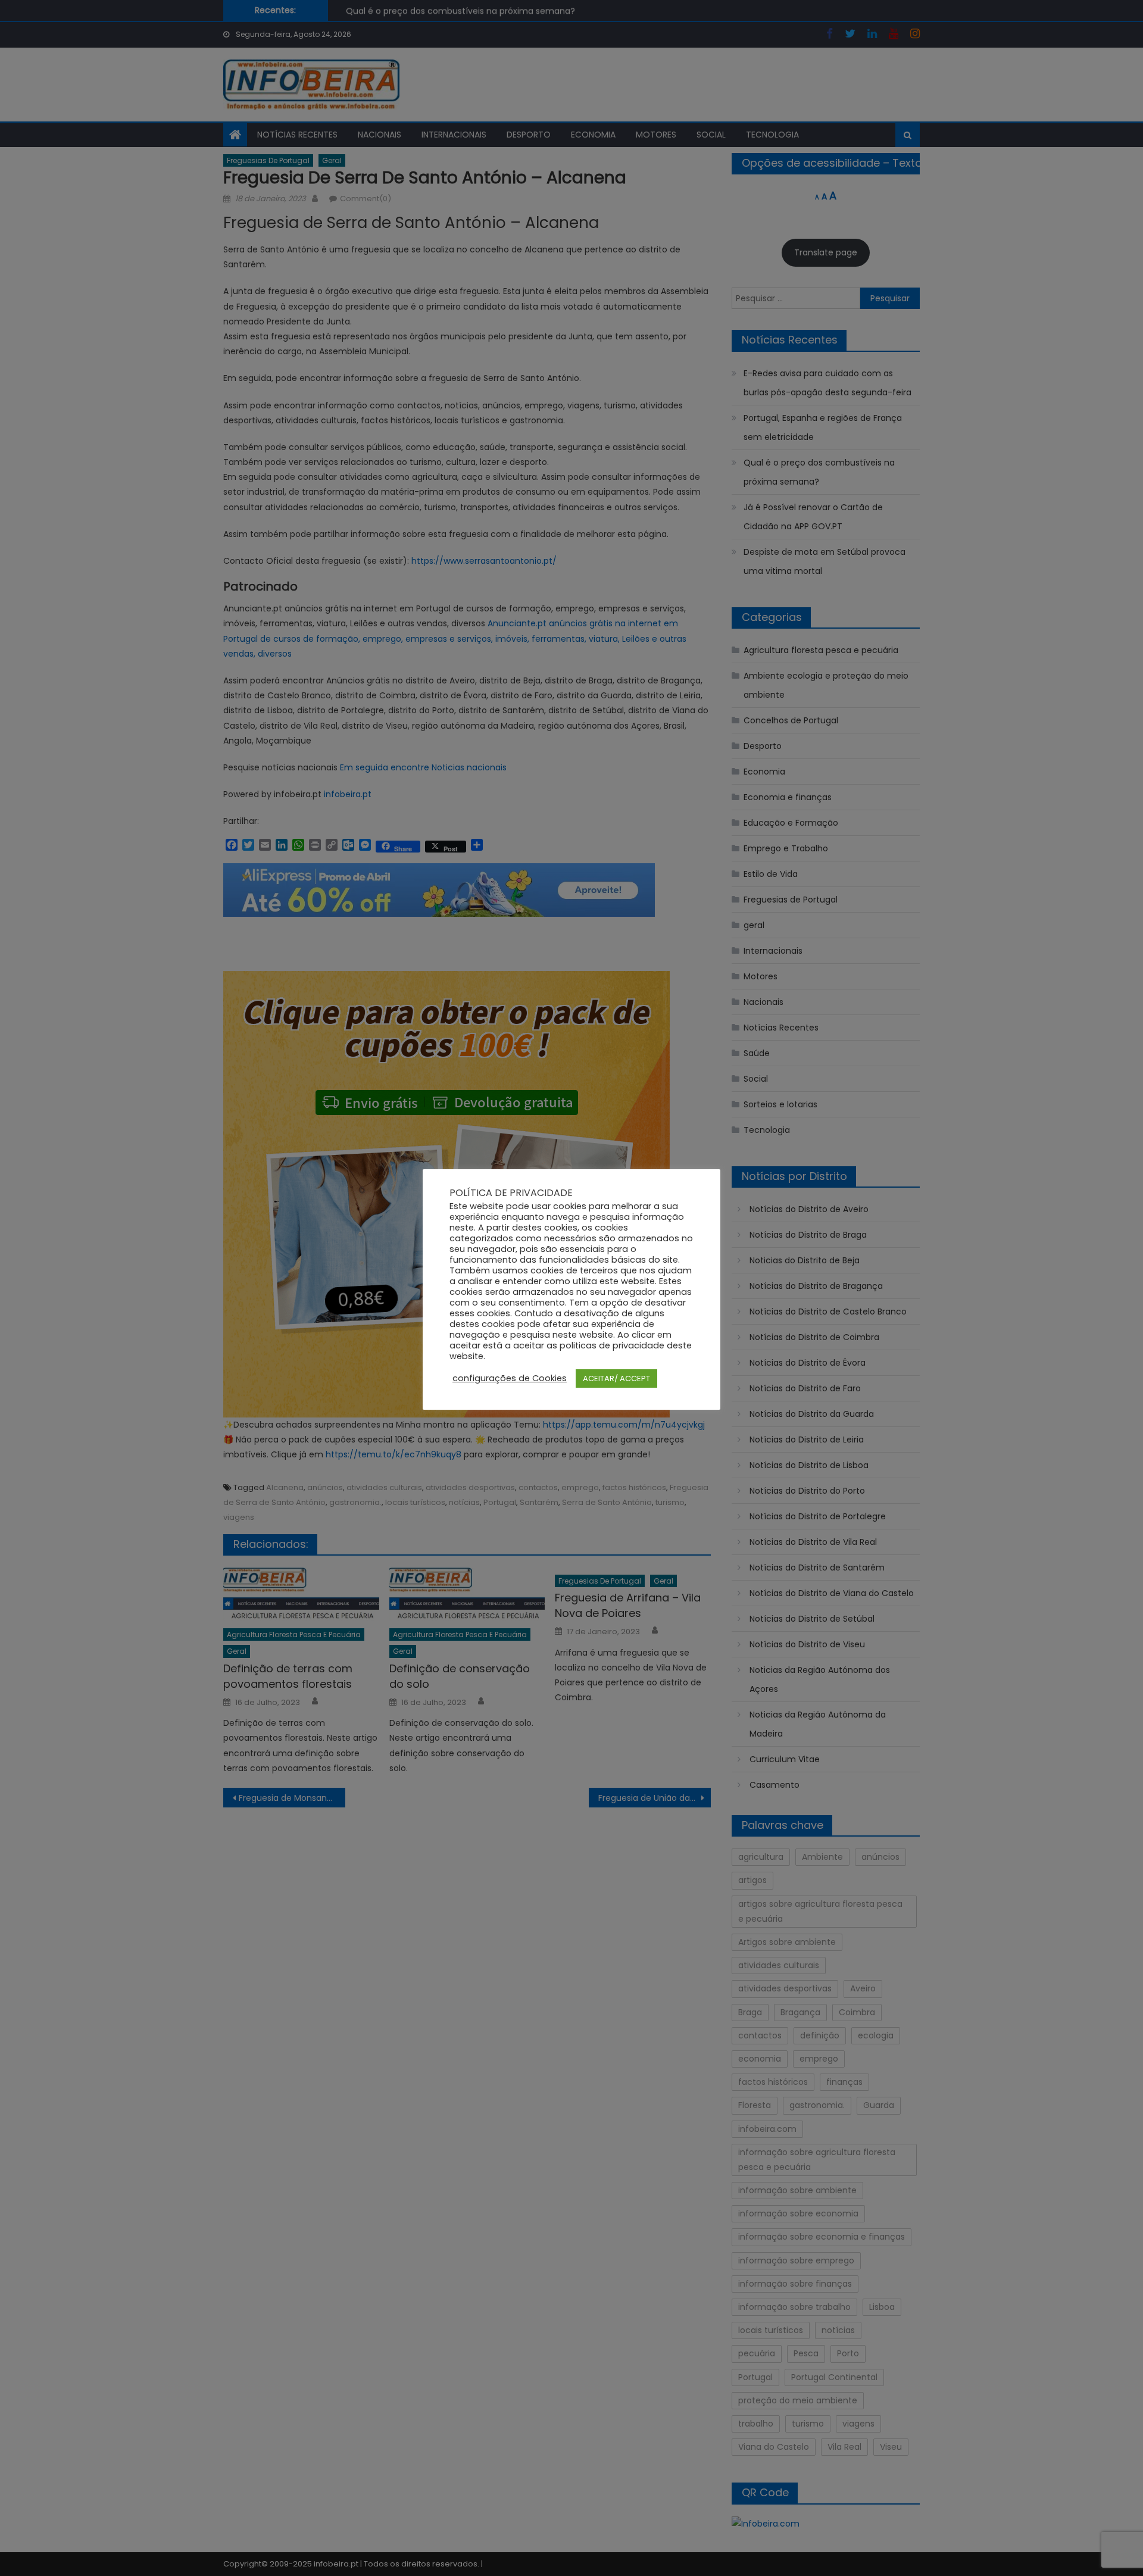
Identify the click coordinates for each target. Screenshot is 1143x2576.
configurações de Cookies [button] (510, 1378)
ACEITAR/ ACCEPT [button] (616, 1378)
